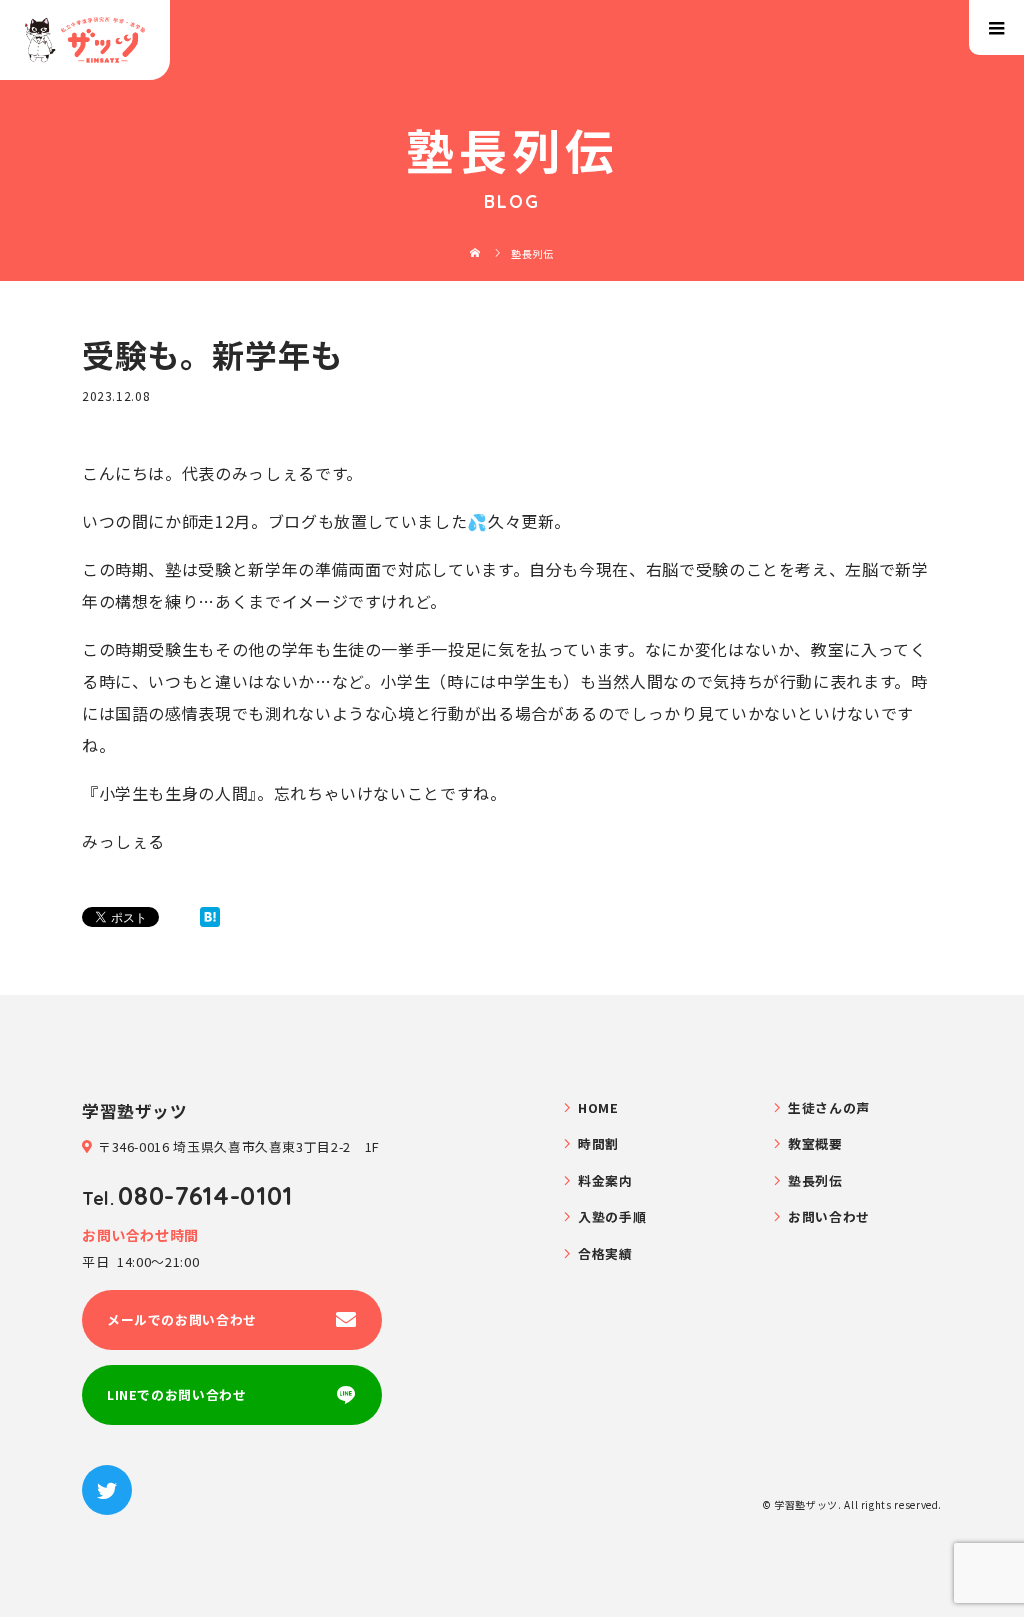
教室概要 (815, 1143)
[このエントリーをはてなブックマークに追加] (210, 917)
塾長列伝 (815, 1180)
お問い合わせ (829, 1216)
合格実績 (605, 1253)
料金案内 (605, 1180)
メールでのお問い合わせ (182, 1319)
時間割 (598, 1143)
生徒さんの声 (829, 1107)
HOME (598, 1107)
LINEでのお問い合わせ (177, 1394)
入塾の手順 (612, 1216)
